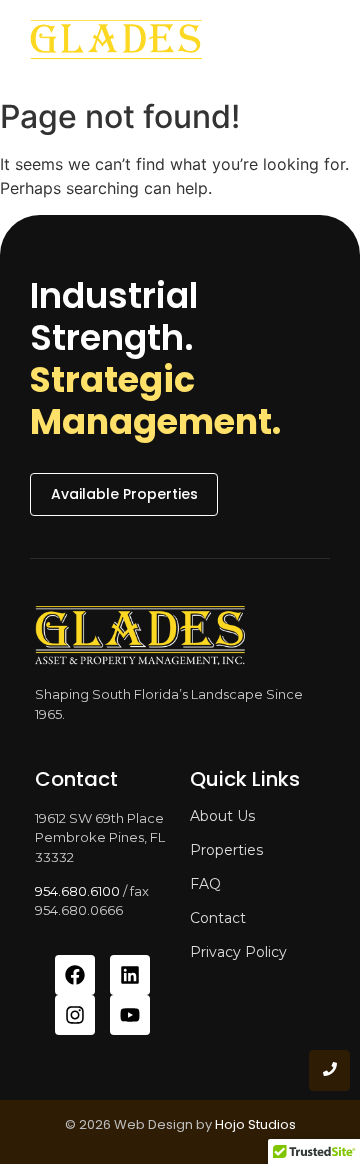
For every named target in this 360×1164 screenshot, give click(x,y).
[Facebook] (75, 975)
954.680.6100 (77, 891)
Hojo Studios (255, 1124)
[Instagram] (75, 1015)
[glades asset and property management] (116, 44)
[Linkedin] (130, 975)
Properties (226, 850)
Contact (218, 918)
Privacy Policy (238, 952)
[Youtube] (130, 1015)
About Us (222, 816)
